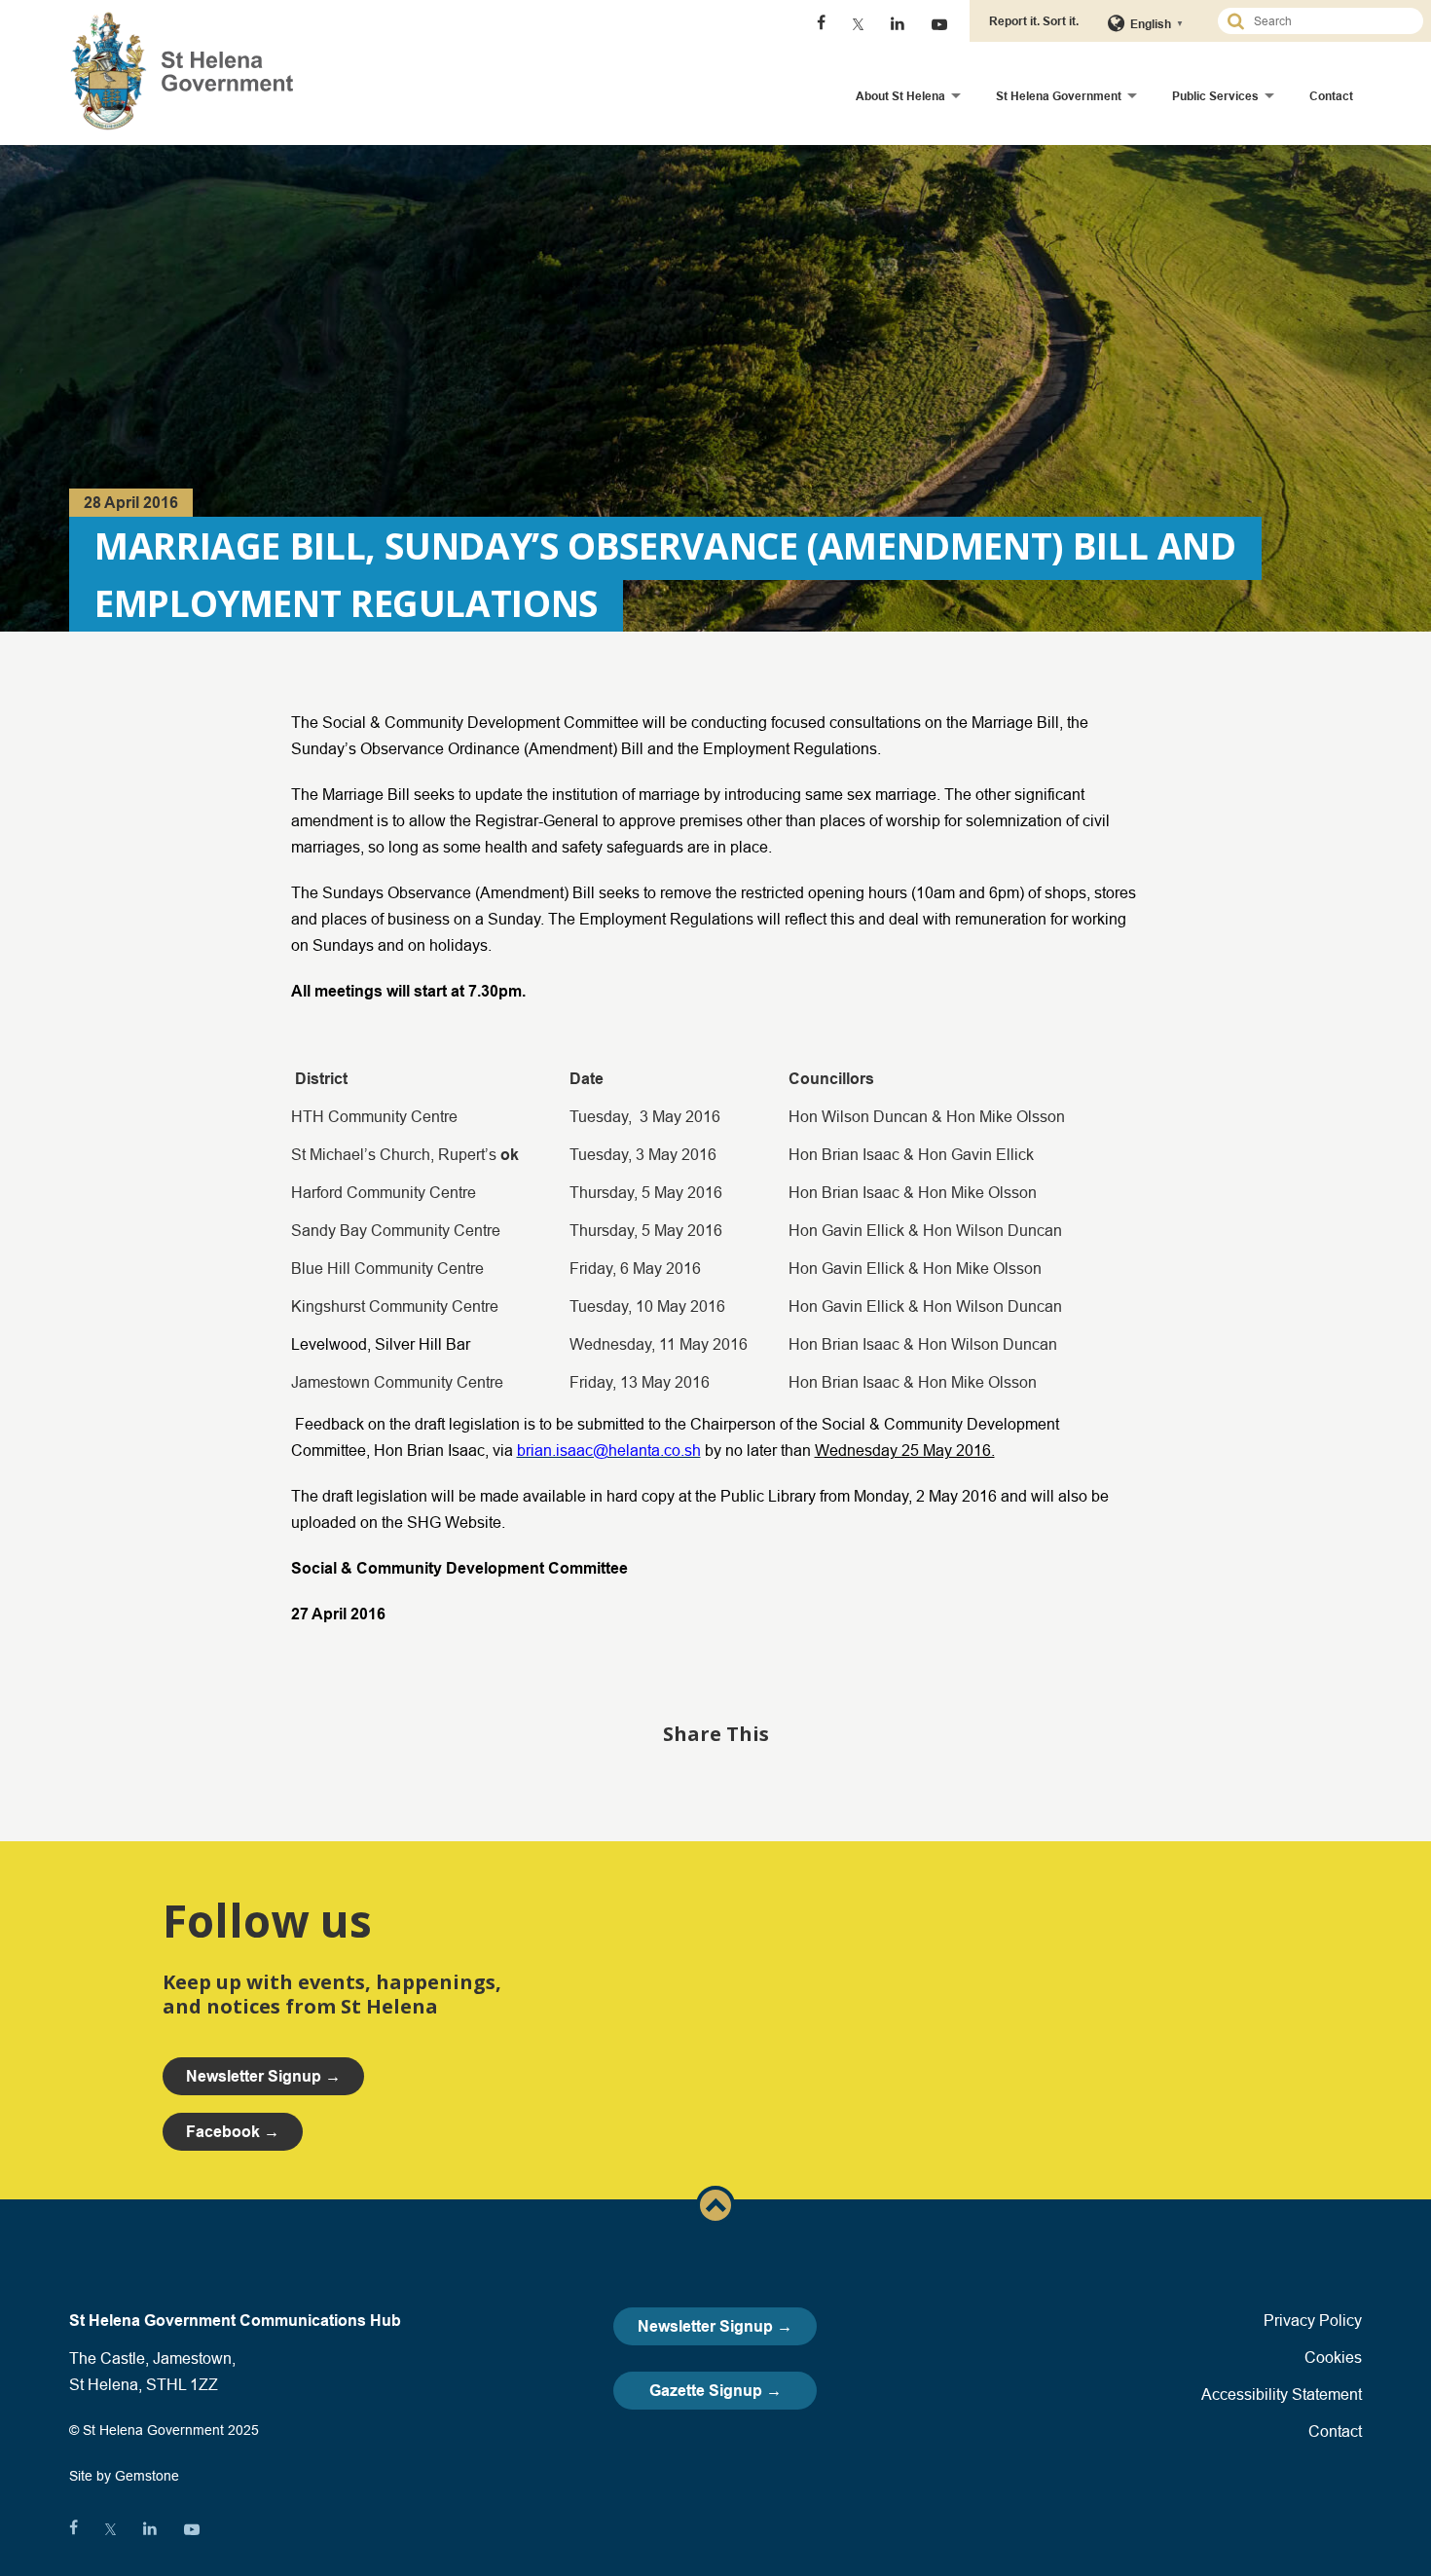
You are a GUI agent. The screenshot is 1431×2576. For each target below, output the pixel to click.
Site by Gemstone (124, 2476)
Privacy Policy (1313, 2320)
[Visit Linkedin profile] (898, 24)
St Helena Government (1059, 96)
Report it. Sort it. (1034, 21)
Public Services (1215, 96)
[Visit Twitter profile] (858, 24)
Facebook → (233, 2132)
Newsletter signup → (263, 2076)
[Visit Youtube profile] (939, 24)
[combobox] (1329, 21)
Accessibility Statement (1282, 2394)
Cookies (1333, 2357)
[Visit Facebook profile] (821, 24)
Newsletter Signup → (715, 2326)
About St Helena (900, 96)
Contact (1331, 96)
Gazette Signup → (715, 2391)
